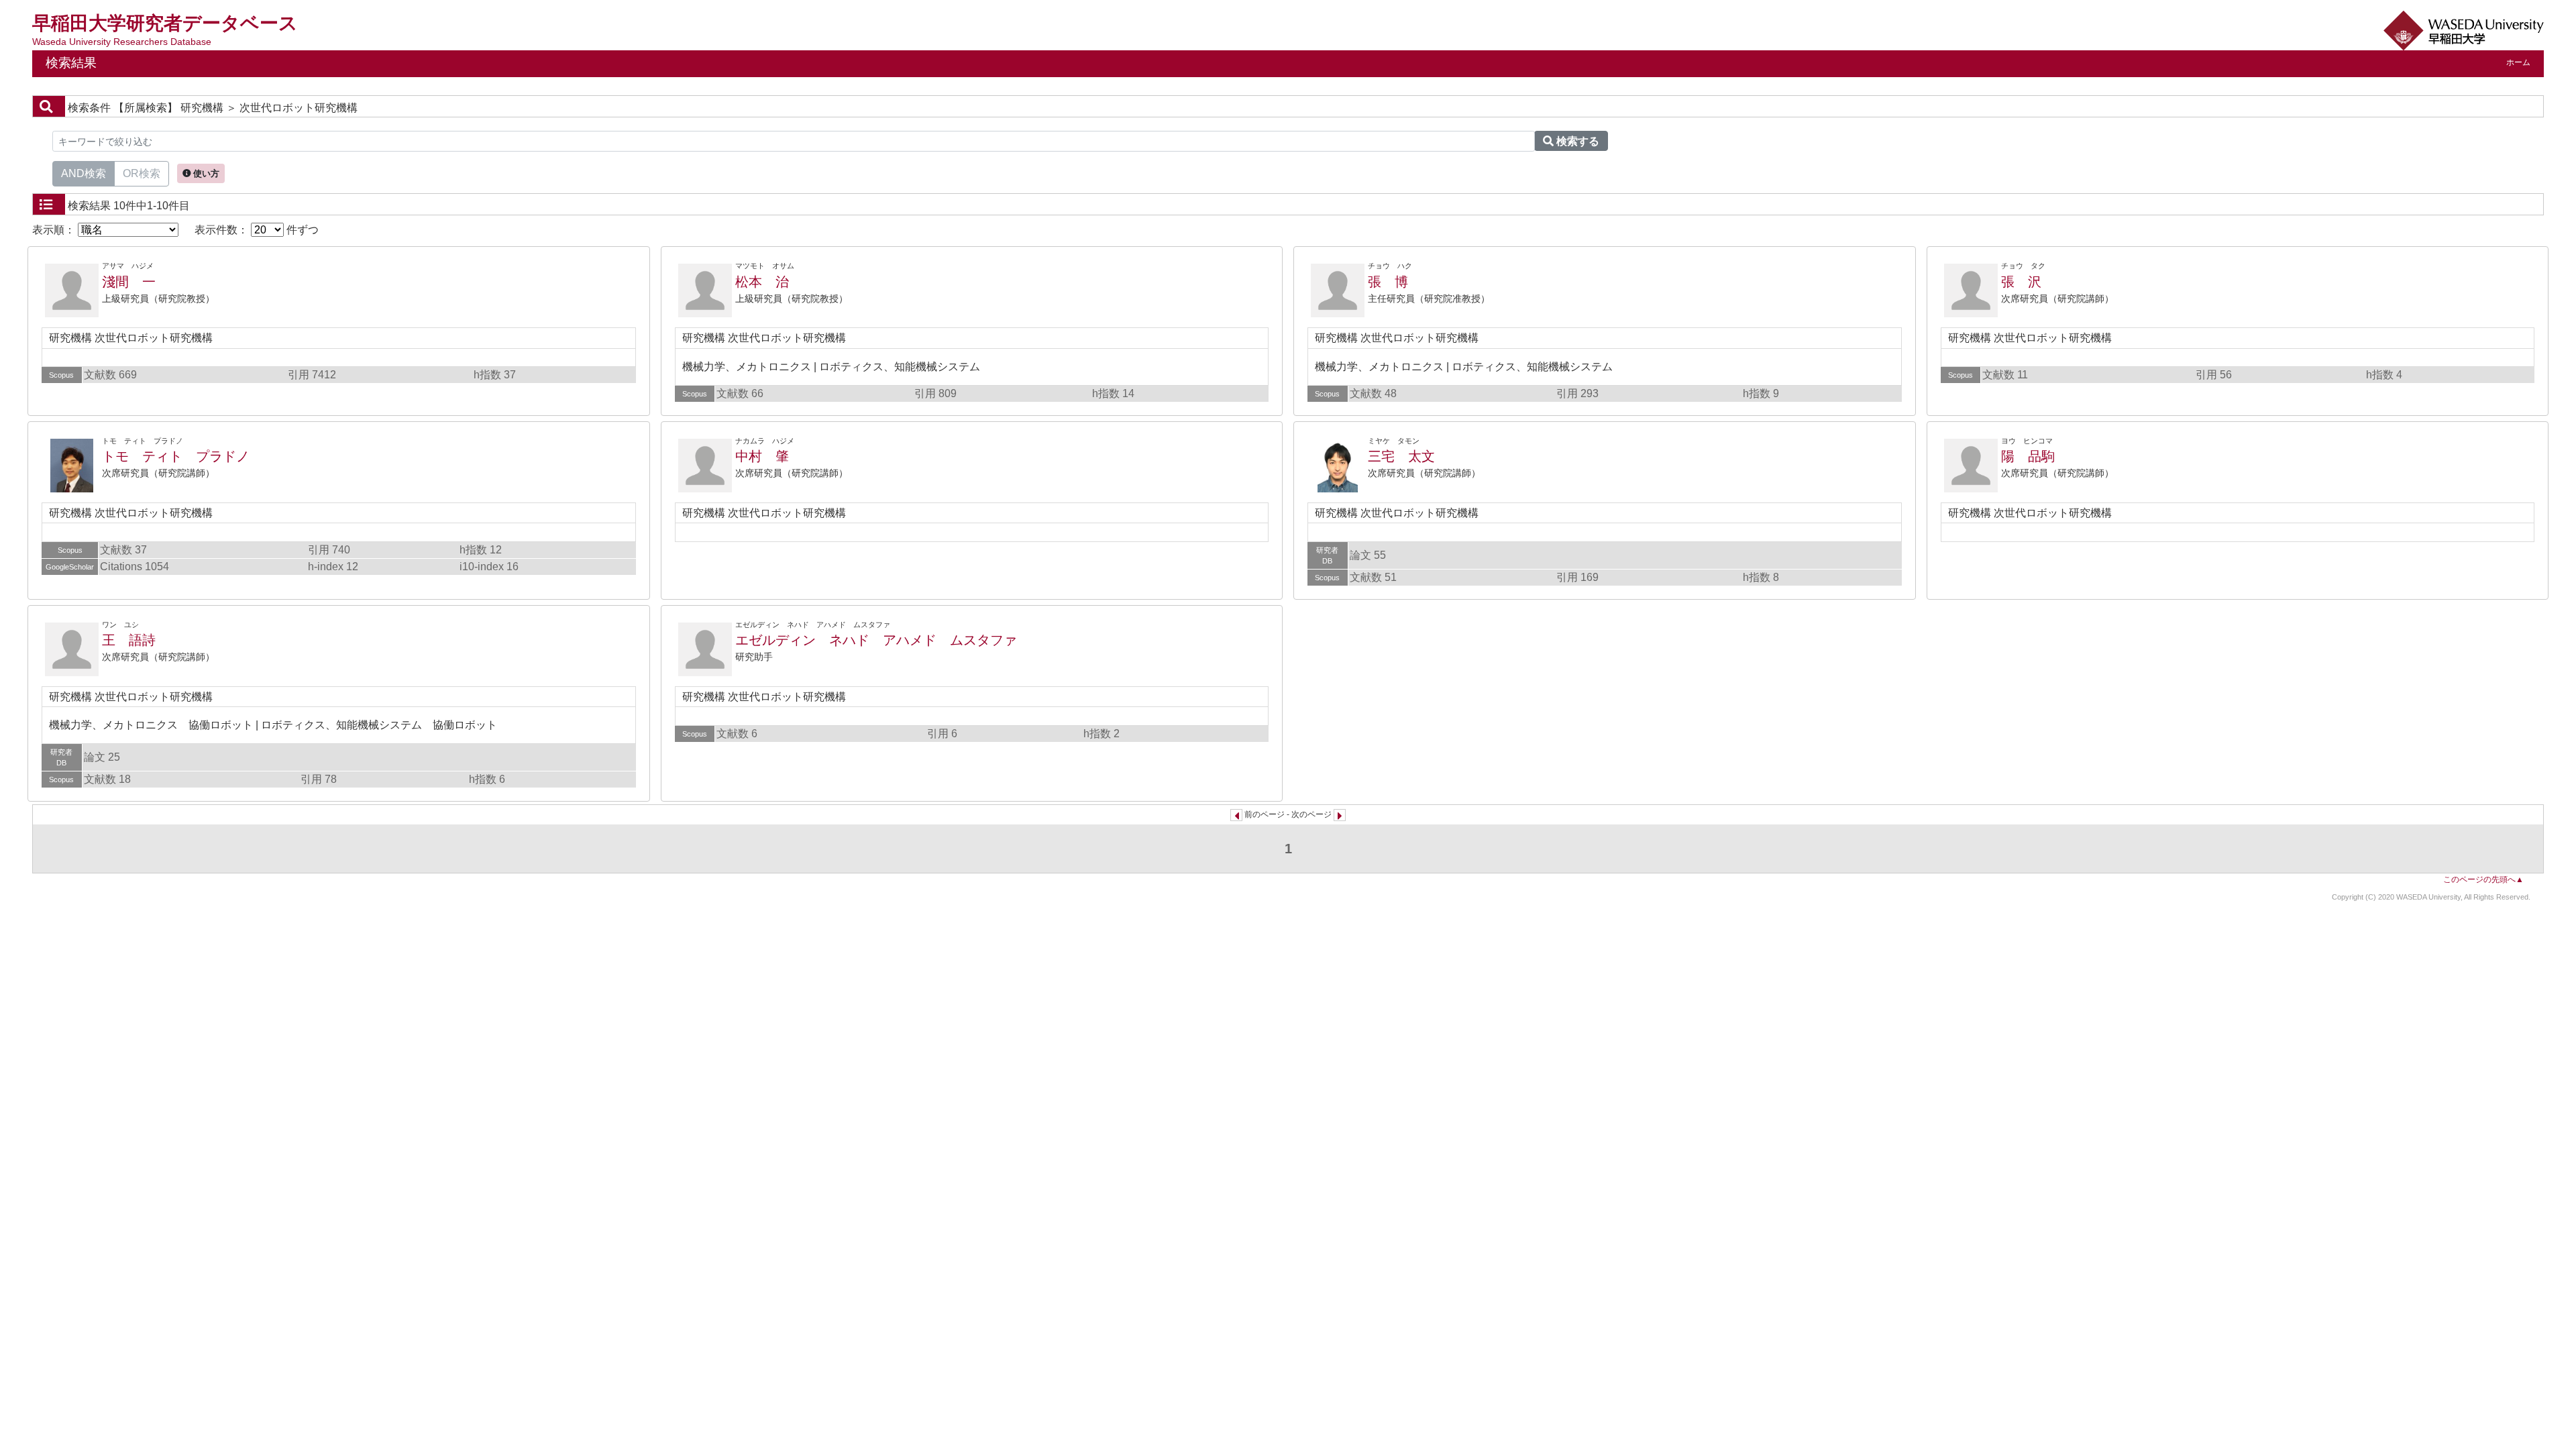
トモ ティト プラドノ (176, 456)
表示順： (55, 230)
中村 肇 (762, 456)
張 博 (1388, 282)
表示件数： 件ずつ (257, 230)
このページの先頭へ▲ (2483, 879)
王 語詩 (129, 640)
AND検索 (84, 173)
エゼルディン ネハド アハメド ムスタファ (876, 640)
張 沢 (2021, 282)
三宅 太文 (1401, 456)
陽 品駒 (2028, 456)
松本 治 (762, 282)
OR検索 (142, 173)
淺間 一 (129, 282)
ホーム (2518, 62)
